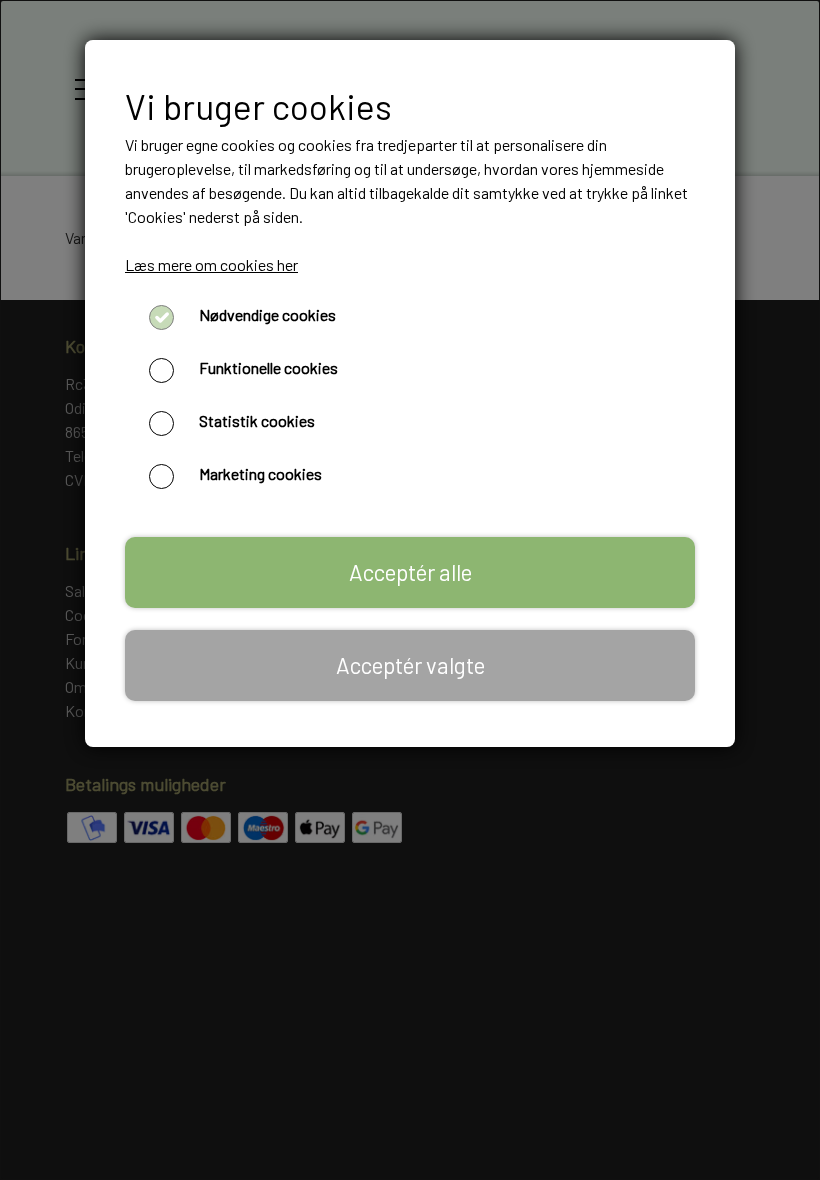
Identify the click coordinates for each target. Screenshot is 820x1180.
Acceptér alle (410, 572)
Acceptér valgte (410, 665)
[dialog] (410, 590)
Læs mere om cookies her (211, 264)
